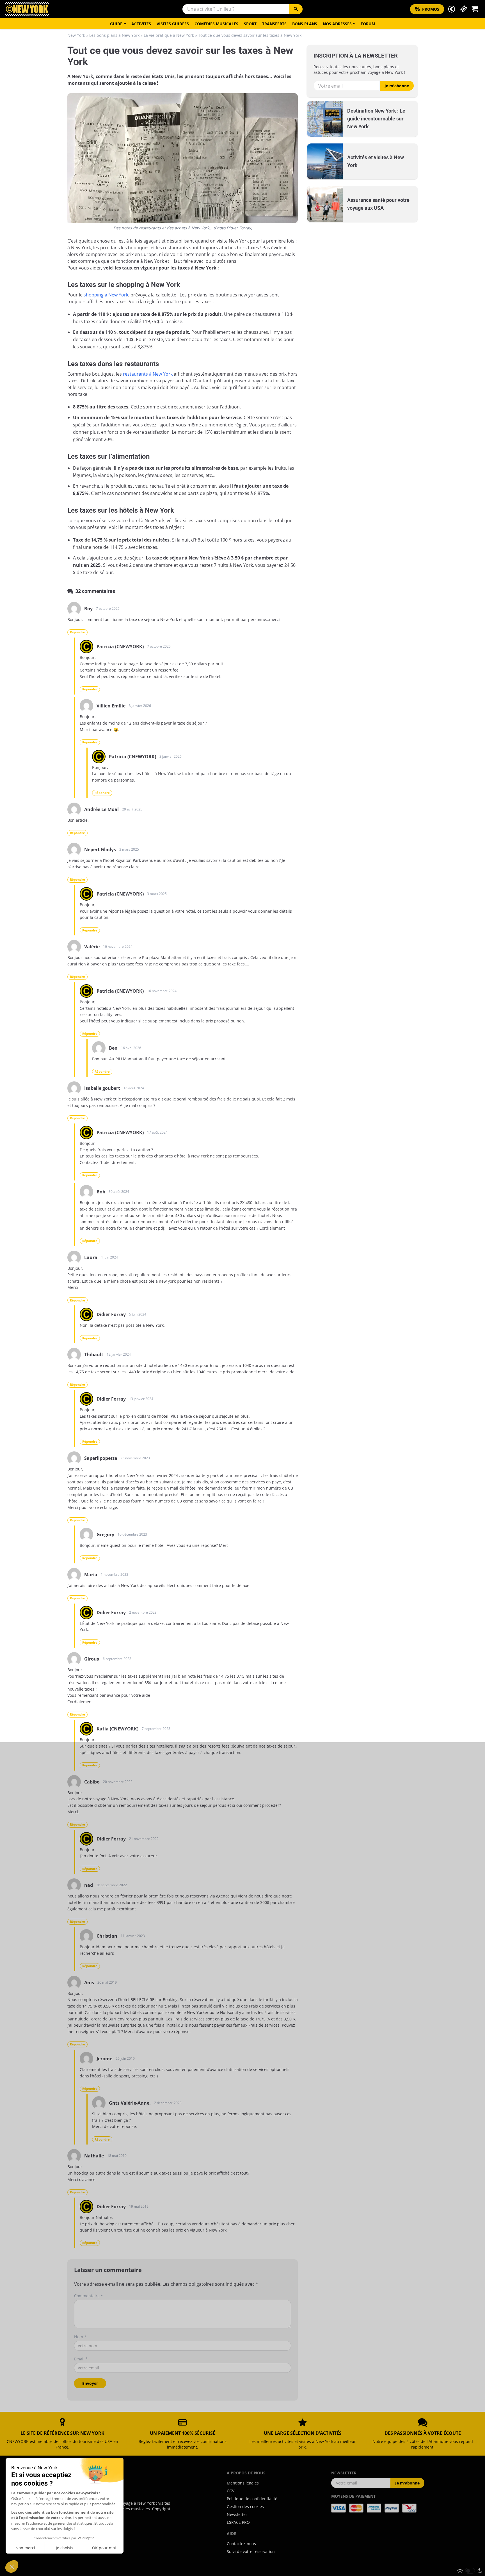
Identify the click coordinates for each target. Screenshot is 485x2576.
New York (76, 35)
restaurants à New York (148, 374)
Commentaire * (89, 2296)
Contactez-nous (241, 2544)
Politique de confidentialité (252, 2499)
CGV (231, 2491)
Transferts (274, 24)
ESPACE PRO (238, 2522)
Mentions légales (243, 2483)
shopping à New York (106, 295)
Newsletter (237, 2514)
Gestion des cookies (245, 2507)
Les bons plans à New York (114, 35)
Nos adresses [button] (337, 24)
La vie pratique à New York (169, 35)
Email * (81, 2359)
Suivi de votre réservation (251, 2551)
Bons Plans (305, 24)
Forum (368, 24)
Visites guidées (173, 24)
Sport (250, 24)
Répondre (77, 632)
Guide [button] (116, 24)
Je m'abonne (397, 86)
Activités (141, 24)
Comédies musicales (216, 24)
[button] (452, 9)
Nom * (80, 2337)
